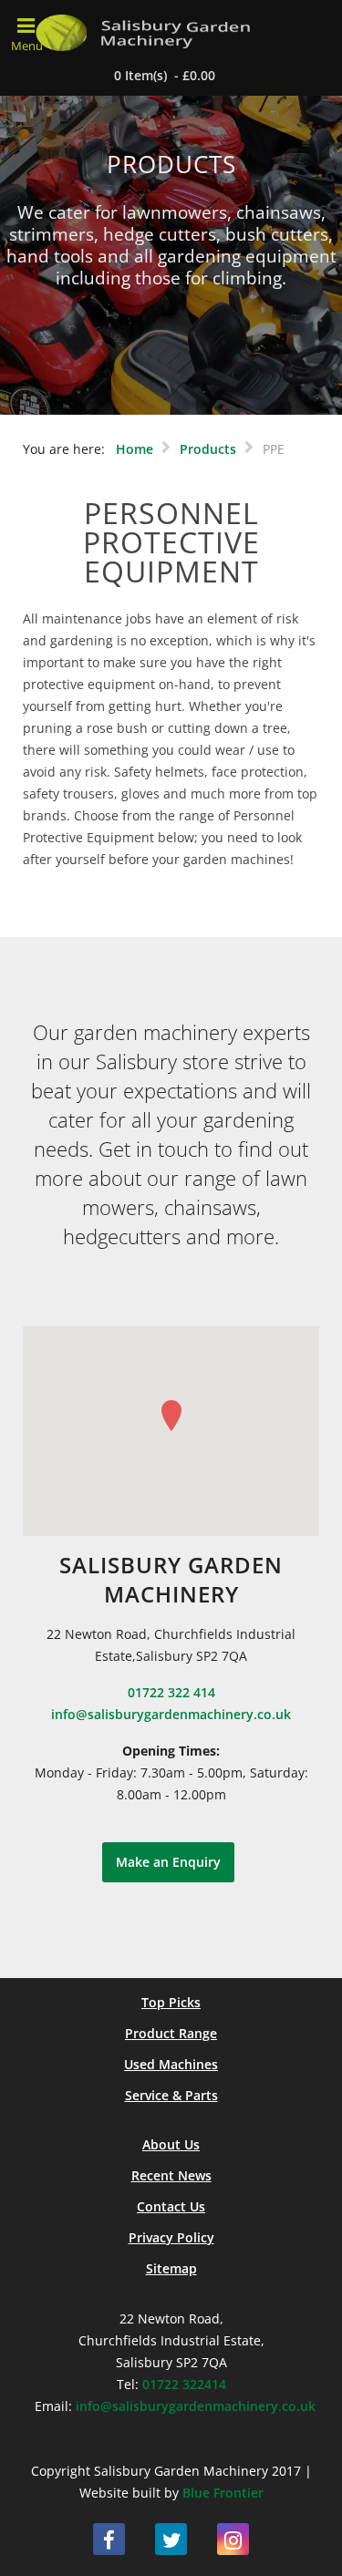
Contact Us (171, 2206)
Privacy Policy (171, 2237)
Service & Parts (171, 2095)
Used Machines (171, 2064)
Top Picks (171, 2002)
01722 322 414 (171, 1692)
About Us (171, 2144)
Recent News (171, 2175)
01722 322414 (184, 2384)
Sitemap (171, 2268)
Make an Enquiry (168, 1862)
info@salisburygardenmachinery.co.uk (171, 1714)
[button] (171, 1416)
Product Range (171, 2033)
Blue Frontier (223, 2493)
